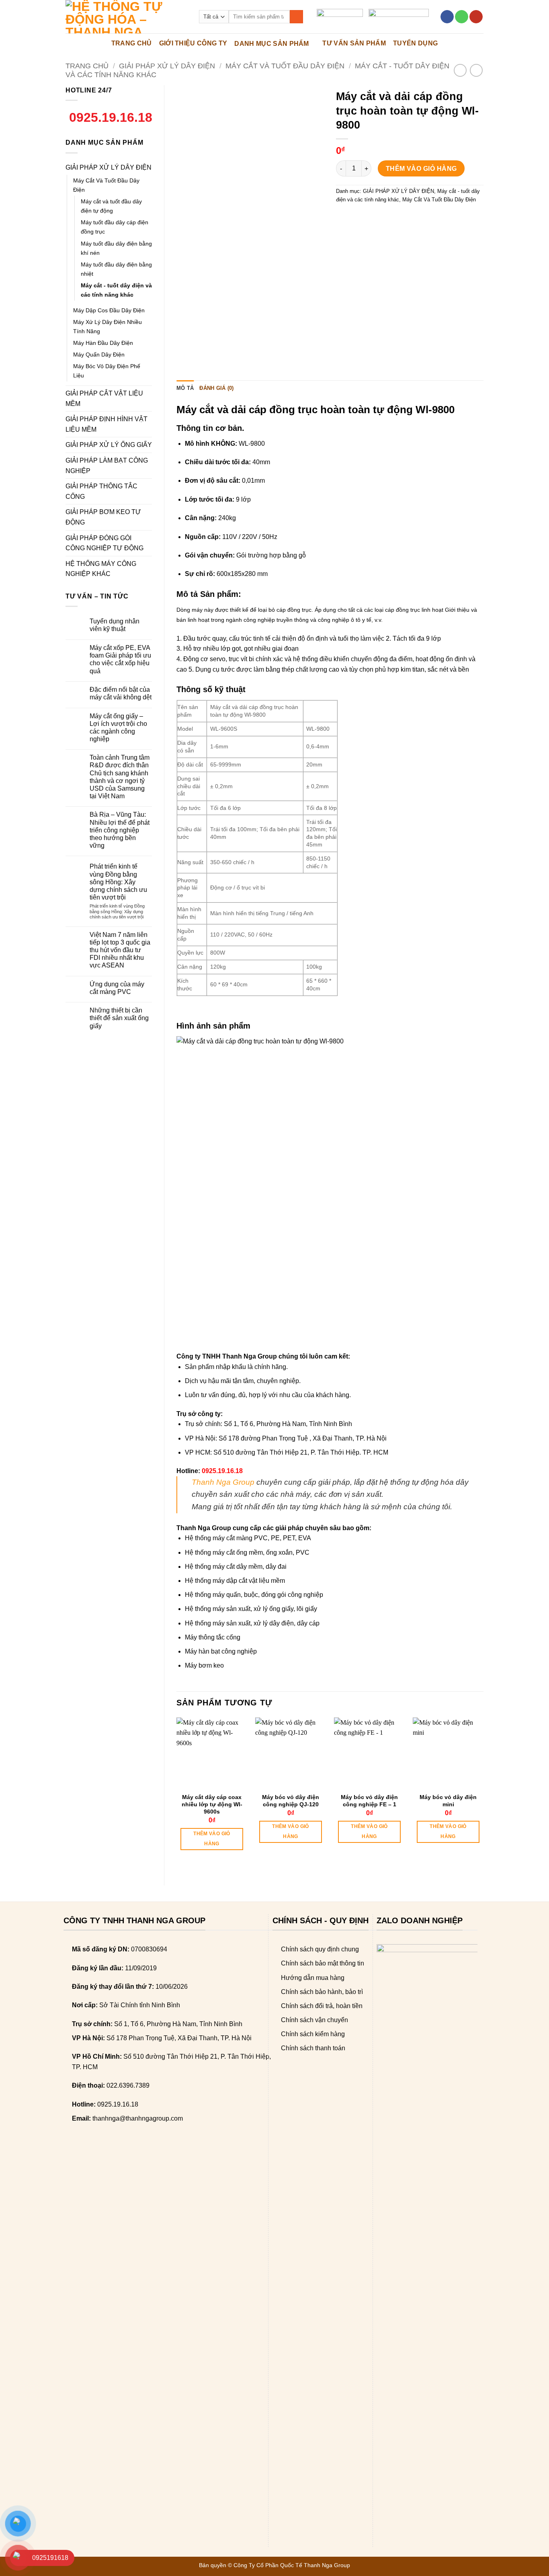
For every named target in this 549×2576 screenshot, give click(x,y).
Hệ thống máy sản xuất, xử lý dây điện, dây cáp (252, 1623)
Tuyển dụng (415, 43)
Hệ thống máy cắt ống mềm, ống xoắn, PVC (247, 1552)
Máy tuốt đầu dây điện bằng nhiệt (116, 269)
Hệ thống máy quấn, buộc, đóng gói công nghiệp (254, 1595)
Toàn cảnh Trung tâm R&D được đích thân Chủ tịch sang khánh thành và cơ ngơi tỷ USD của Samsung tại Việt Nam (120, 777)
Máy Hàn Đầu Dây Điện (103, 343)
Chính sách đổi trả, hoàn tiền (322, 2006)
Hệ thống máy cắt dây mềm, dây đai (236, 1567)
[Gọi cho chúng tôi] (462, 17)
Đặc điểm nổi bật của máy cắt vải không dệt (121, 693)
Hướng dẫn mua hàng (313, 1978)
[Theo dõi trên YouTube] (476, 17)
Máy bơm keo (204, 1665)
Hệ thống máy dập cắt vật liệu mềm (235, 1581)
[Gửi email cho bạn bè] (372, 218)
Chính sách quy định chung (320, 1949)
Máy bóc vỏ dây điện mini (448, 1801)
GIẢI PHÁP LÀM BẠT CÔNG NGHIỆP (107, 466)
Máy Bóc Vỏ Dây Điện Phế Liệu (107, 371)
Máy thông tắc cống (213, 1637)
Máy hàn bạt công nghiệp (221, 1651)
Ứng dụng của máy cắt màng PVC (117, 988)
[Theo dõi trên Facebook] (447, 17)
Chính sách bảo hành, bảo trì (322, 1992)
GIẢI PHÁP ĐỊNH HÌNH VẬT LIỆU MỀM (107, 424)
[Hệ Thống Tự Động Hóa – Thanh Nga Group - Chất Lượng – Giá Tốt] (126, 17)
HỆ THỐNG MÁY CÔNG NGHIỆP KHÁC (101, 569)
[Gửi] (296, 17)
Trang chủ (87, 66)
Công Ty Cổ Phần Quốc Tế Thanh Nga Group (292, 2565)
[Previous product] (476, 70)
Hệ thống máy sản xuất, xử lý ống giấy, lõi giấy (251, 1609)
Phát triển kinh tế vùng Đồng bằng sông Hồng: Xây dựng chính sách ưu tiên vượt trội (118, 882)
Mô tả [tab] (185, 388)
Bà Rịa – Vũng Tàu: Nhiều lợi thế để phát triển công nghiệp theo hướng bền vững (120, 830)
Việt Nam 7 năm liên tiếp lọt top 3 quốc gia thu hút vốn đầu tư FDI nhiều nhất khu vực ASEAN (120, 950)
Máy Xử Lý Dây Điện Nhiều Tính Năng (108, 327)
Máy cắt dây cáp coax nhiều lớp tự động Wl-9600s (212, 1804)
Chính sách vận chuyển (314, 2020)
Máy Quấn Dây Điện (99, 355)
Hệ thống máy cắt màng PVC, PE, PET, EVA (248, 1538)
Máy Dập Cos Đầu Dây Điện (109, 310)
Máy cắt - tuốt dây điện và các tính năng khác (116, 290)
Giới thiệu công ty (193, 43)
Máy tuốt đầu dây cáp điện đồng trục (115, 227)
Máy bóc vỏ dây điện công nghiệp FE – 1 (369, 1801)
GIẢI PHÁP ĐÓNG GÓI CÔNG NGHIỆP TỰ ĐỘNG (104, 543)
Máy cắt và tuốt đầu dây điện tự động (111, 206)
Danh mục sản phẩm (271, 44)
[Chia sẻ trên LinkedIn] (401, 218)
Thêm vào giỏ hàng (421, 169)
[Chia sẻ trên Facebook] (343, 218)
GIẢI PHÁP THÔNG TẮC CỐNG (101, 491)
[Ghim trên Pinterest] (387, 218)
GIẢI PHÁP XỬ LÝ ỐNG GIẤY (109, 445)
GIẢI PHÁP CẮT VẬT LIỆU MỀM (104, 399)
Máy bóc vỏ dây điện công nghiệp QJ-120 (291, 1801)
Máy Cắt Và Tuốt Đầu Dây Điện (285, 66)
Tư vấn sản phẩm (354, 43)
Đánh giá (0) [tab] (216, 388)
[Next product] (460, 70)
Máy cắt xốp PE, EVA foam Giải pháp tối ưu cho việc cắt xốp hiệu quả (120, 659)
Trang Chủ (132, 43)
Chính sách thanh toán (313, 2048)
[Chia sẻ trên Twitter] (358, 218)
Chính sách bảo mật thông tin (323, 1963)
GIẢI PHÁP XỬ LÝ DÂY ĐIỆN (167, 66)
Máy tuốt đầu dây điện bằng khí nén (116, 248)
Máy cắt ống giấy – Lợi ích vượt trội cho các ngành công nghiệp (118, 728)
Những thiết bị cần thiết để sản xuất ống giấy (119, 1018)
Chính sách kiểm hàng (313, 2034)
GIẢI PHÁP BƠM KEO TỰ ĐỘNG (103, 517)
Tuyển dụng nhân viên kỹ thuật (115, 625)
